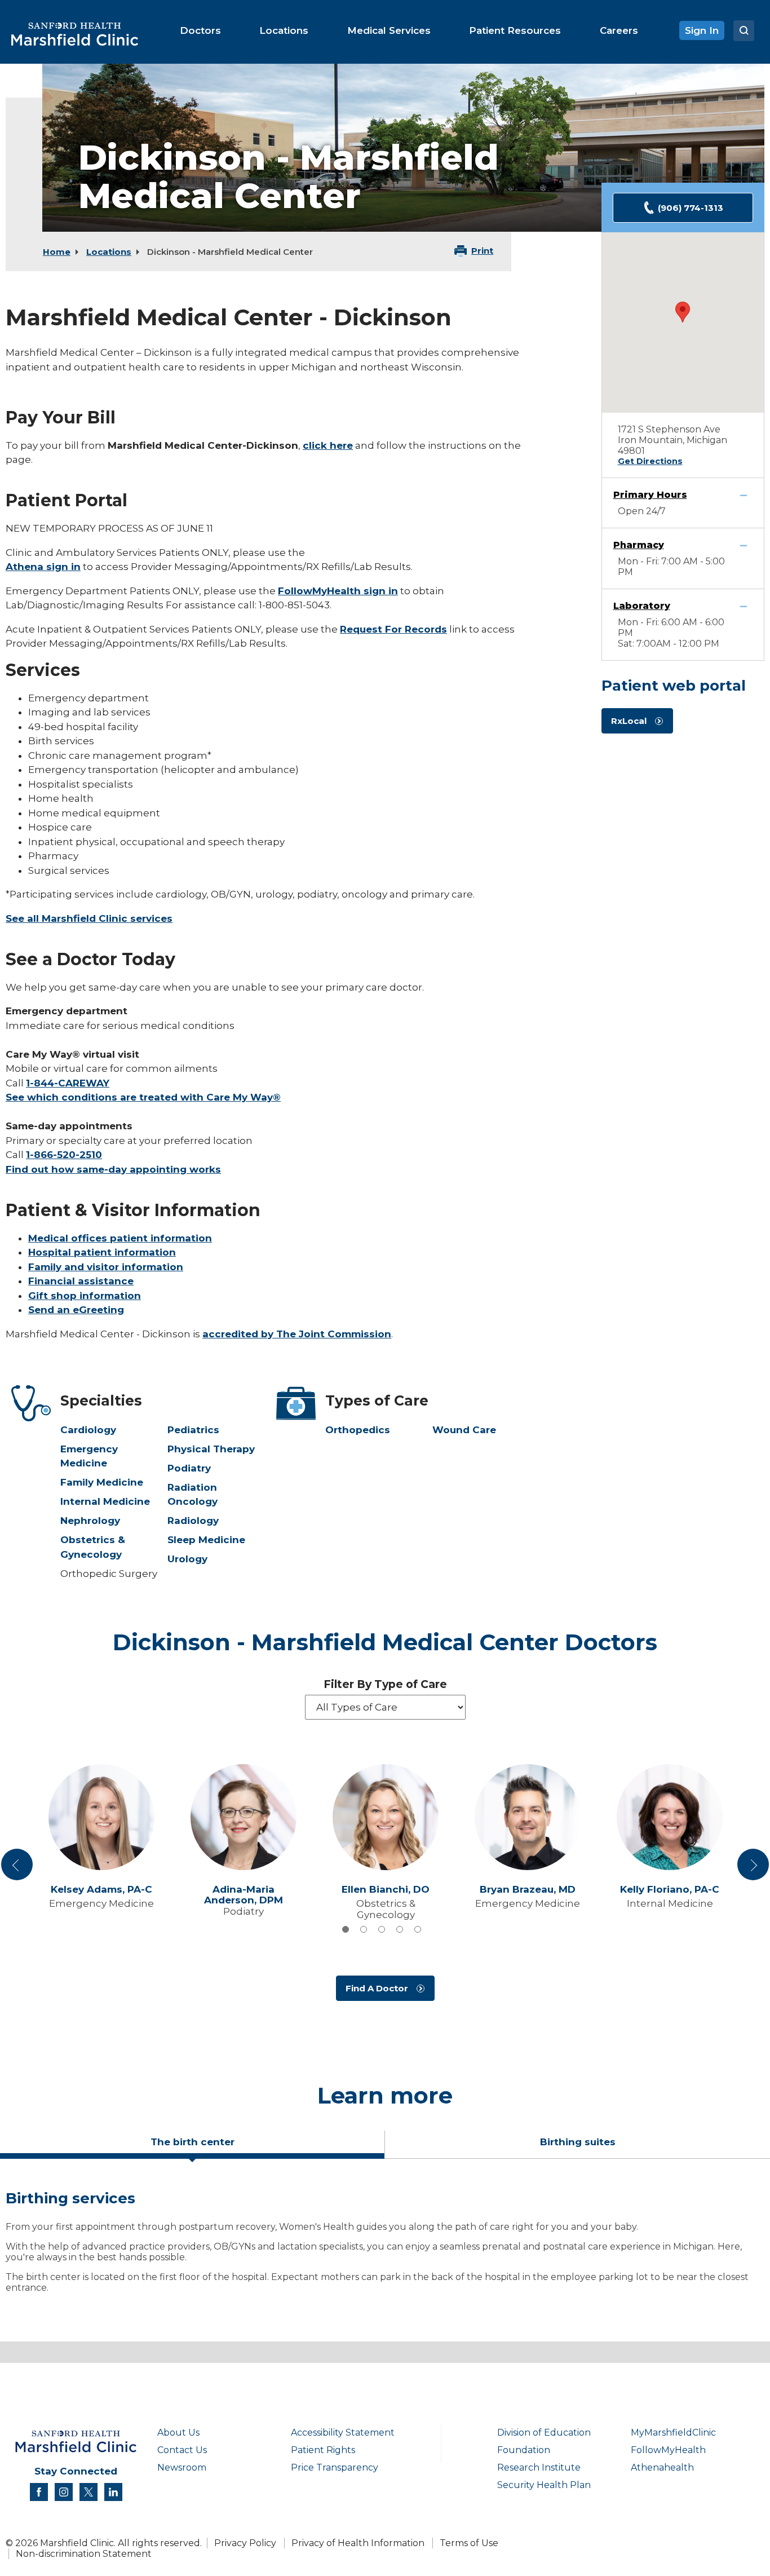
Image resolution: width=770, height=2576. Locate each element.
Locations (109, 252)
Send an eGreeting (76, 1310)
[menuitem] (200, 30)
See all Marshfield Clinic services (89, 918)
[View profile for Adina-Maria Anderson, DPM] (244, 1817)
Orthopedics (358, 1430)
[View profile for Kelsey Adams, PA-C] (101, 1817)
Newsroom (182, 2467)
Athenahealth (662, 2467)
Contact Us (182, 2450)
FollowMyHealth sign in (338, 591)
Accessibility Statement (343, 2433)
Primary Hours (650, 495)
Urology (187, 1559)
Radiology (193, 1521)
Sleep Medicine (206, 1540)
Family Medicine (102, 1482)
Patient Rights (323, 2450)
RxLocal (629, 721)
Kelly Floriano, (670, 1890)
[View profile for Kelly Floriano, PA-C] (670, 1817)
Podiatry (189, 1468)
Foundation (524, 2450)
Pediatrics (193, 1430)
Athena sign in (43, 567)
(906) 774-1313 (691, 208)
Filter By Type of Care (385, 1684)
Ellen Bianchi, (386, 1890)
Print (482, 251)
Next (753, 1868)
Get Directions (650, 461)
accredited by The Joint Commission (297, 1334)
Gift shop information (85, 1296)
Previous (19, 1868)
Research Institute (539, 2467)
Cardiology (88, 1430)
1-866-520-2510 (64, 1155)
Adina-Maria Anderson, (244, 1895)
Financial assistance (81, 1281)
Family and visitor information (106, 1267)
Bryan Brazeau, (528, 1890)
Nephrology (90, 1521)
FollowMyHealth (668, 2450)
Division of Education (544, 2433)
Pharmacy (639, 545)
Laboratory (642, 606)
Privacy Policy (245, 2543)
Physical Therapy (211, 1449)
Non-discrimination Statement (84, 2554)
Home (57, 252)
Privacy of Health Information (358, 2543)
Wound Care (464, 1430)
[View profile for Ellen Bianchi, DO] (386, 1817)
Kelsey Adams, (101, 1890)
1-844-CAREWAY (68, 1083)
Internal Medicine (105, 1501)
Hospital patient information (102, 1252)
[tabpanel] (385, 2246)
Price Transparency (335, 2467)
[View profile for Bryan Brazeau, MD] (528, 1817)
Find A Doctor (377, 1988)
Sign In (702, 30)
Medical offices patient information (120, 1238)
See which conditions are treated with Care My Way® (143, 1097)
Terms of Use (469, 2543)
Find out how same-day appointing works (113, 1169)
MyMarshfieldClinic (673, 2433)
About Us (178, 2433)
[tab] (346, 1929)
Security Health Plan (544, 2485)
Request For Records (393, 629)
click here (328, 445)
